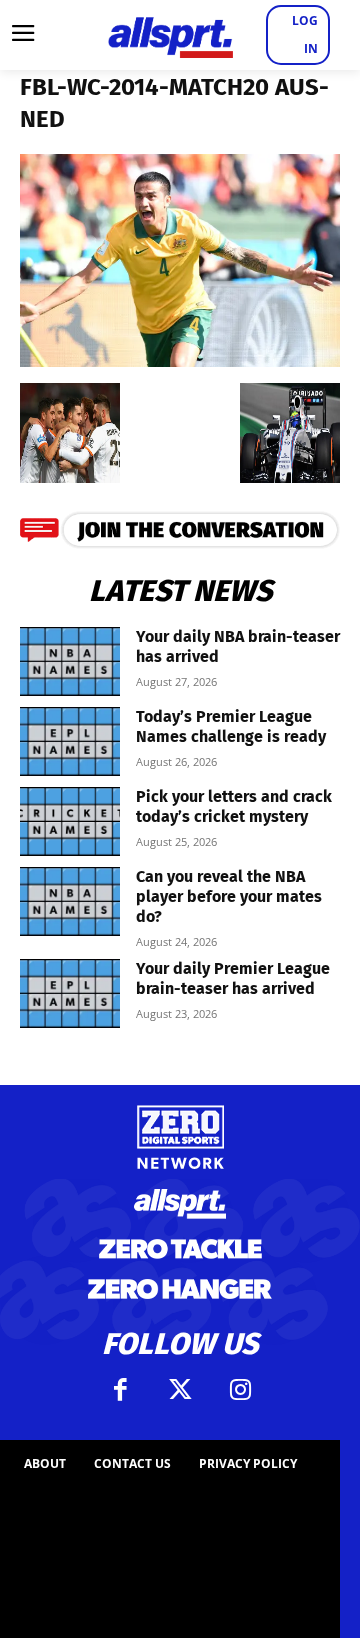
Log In (305, 34)
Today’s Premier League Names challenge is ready (231, 726)
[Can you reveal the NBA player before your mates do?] (70, 901)
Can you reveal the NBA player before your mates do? (229, 896)
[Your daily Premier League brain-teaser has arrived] (70, 993)
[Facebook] (120, 1390)
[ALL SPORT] (170, 35)
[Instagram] (240, 1390)
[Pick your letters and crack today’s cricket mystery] (70, 821)
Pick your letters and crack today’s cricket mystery (234, 806)
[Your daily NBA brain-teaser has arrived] (70, 661)
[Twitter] (180, 1390)
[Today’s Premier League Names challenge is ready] (70, 741)
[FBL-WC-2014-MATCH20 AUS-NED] (180, 360)
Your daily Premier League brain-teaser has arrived (233, 978)
